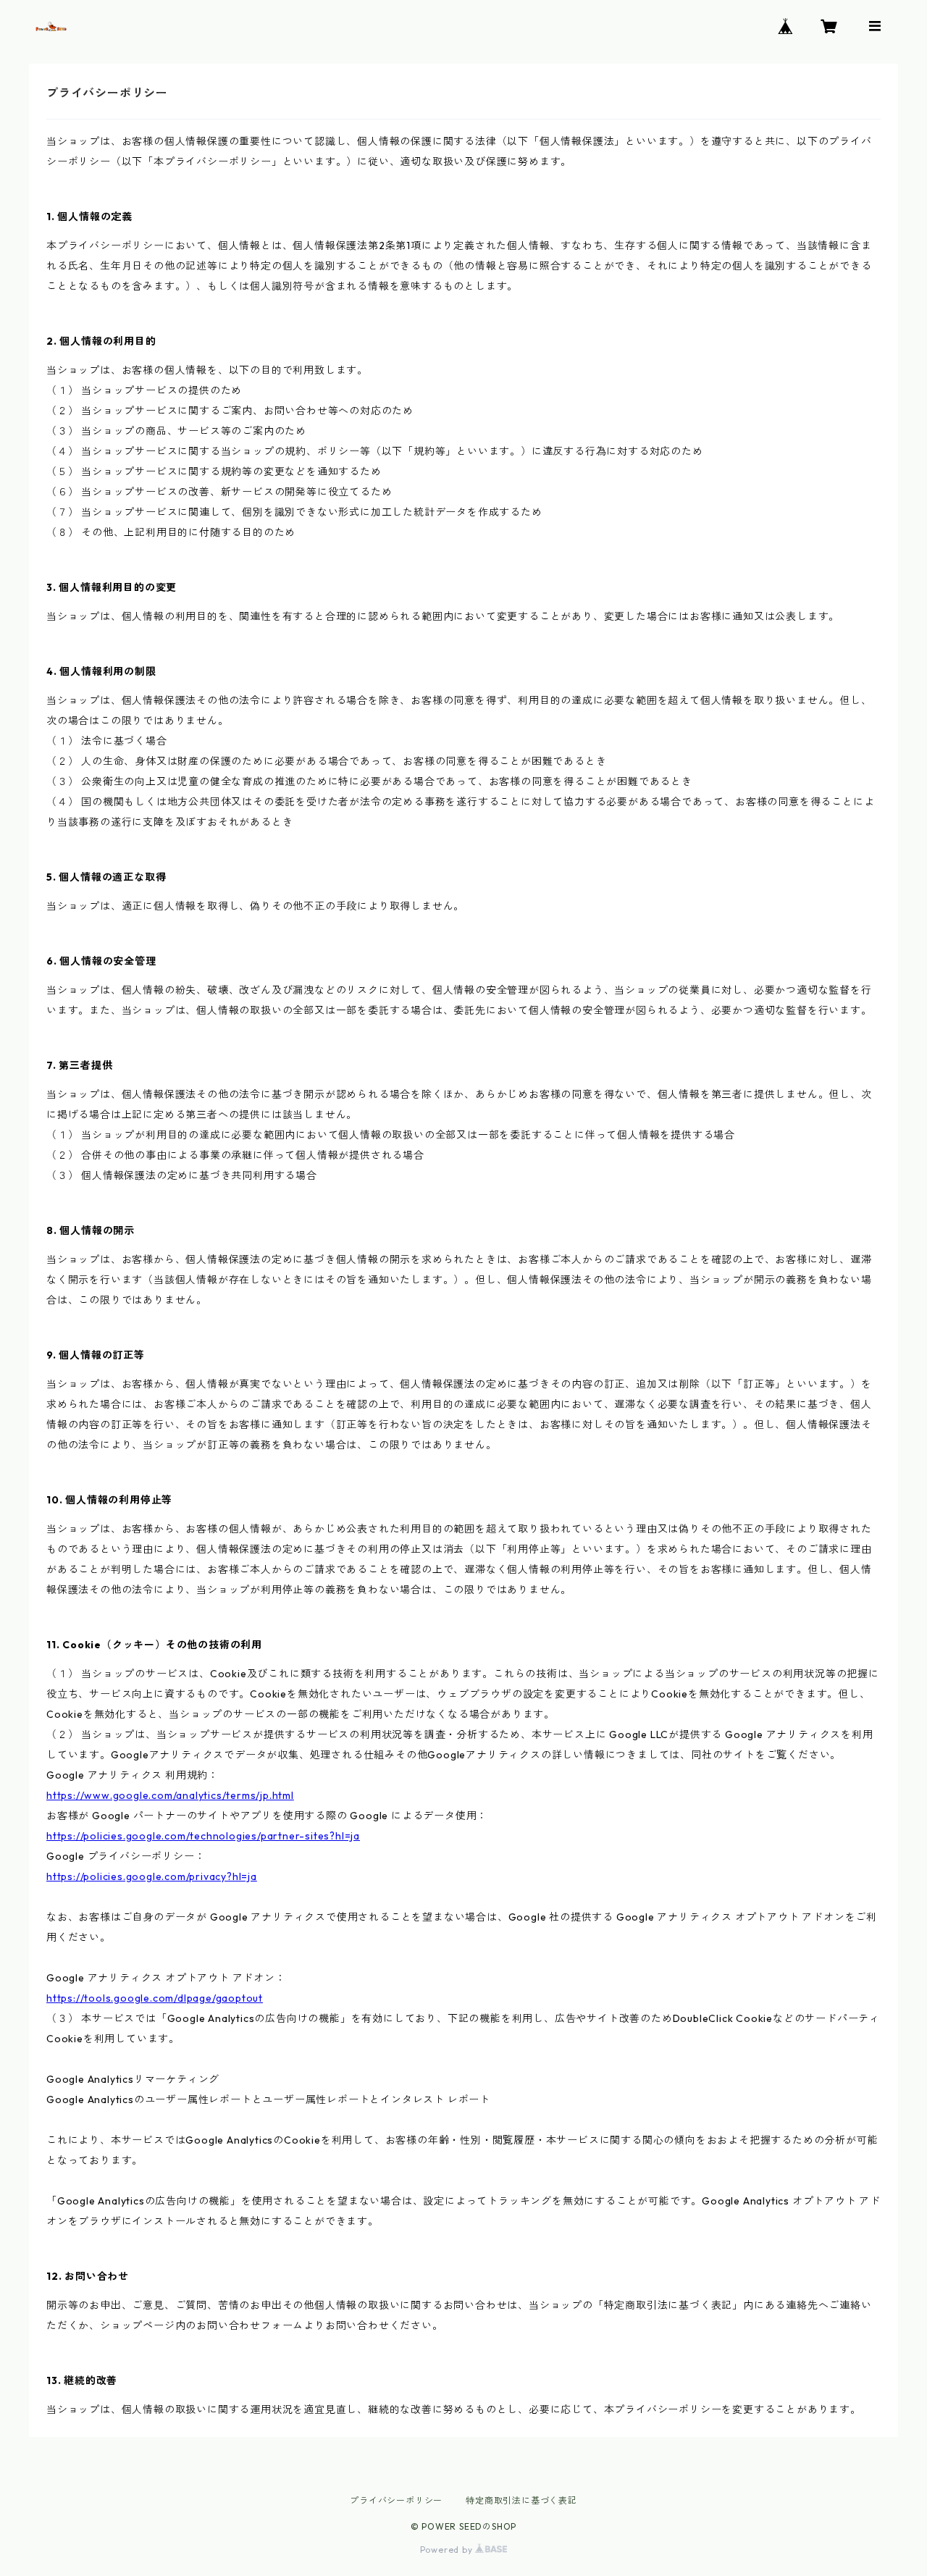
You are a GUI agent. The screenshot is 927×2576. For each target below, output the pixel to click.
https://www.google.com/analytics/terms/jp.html (170, 1795)
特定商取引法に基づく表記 (521, 2500)
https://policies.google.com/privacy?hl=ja (152, 1876)
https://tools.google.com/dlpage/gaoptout (155, 1998)
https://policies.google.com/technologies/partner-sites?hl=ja (203, 1836)
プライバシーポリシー (396, 2500)
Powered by (448, 2550)
